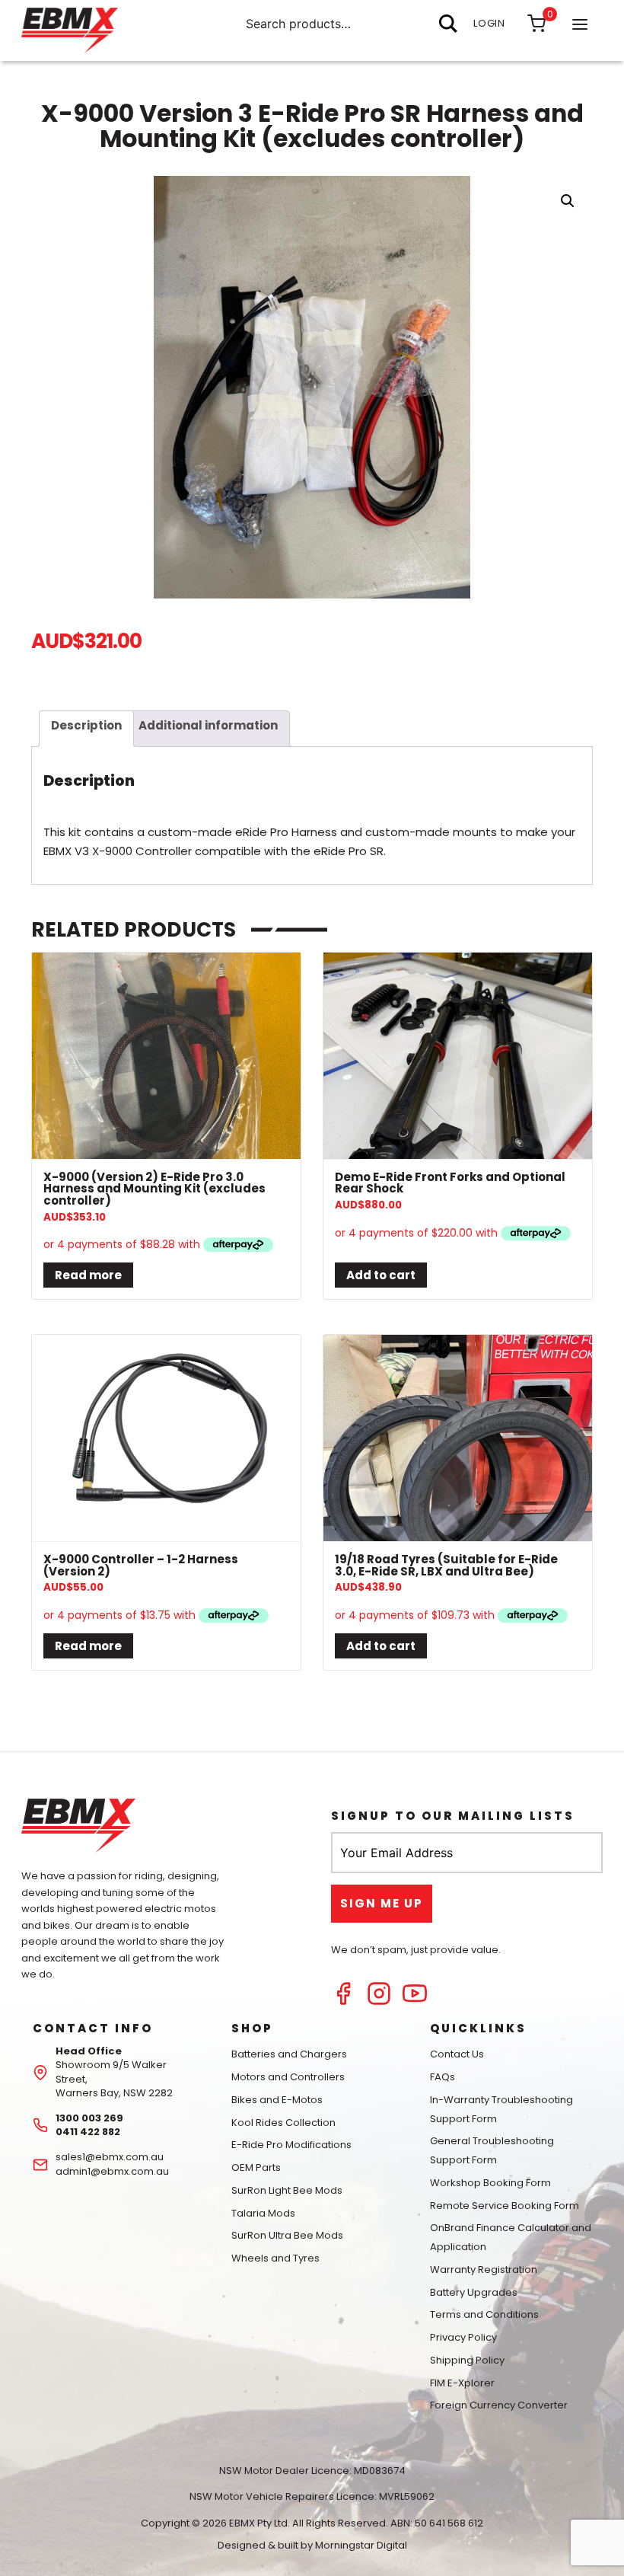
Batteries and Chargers (289, 2054)
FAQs (443, 2077)
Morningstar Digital (361, 2545)
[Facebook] (343, 2001)
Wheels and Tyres (275, 2258)
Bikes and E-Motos (277, 2100)
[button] (568, 201)
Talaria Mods (263, 2213)
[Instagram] (379, 2001)
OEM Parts (256, 2167)
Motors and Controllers (288, 2077)
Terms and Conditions (484, 2314)
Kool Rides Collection (283, 2123)
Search (448, 24)
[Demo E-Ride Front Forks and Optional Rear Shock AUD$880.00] (458, 1056)
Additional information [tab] (208, 725)
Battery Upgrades (474, 2292)
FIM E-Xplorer (462, 2383)
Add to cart (381, 1275)
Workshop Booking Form (490, 2183)
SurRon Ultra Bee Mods (287, 2235)
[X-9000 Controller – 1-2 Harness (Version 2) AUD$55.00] (166, 1438)
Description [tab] (86, 725)
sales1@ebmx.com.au (110, 2157)
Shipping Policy (467, 2360)
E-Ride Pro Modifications (291, 2145)
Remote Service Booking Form (505, 2206)
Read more (88, 1275)
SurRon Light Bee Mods (287, 2190)
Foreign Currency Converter (499, 2405)
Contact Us (457, 2054)
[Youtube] (415, 2001)
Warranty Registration (484, 2270)
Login (489, 23)
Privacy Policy (463, 2337)
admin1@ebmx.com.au (112, 2171)
